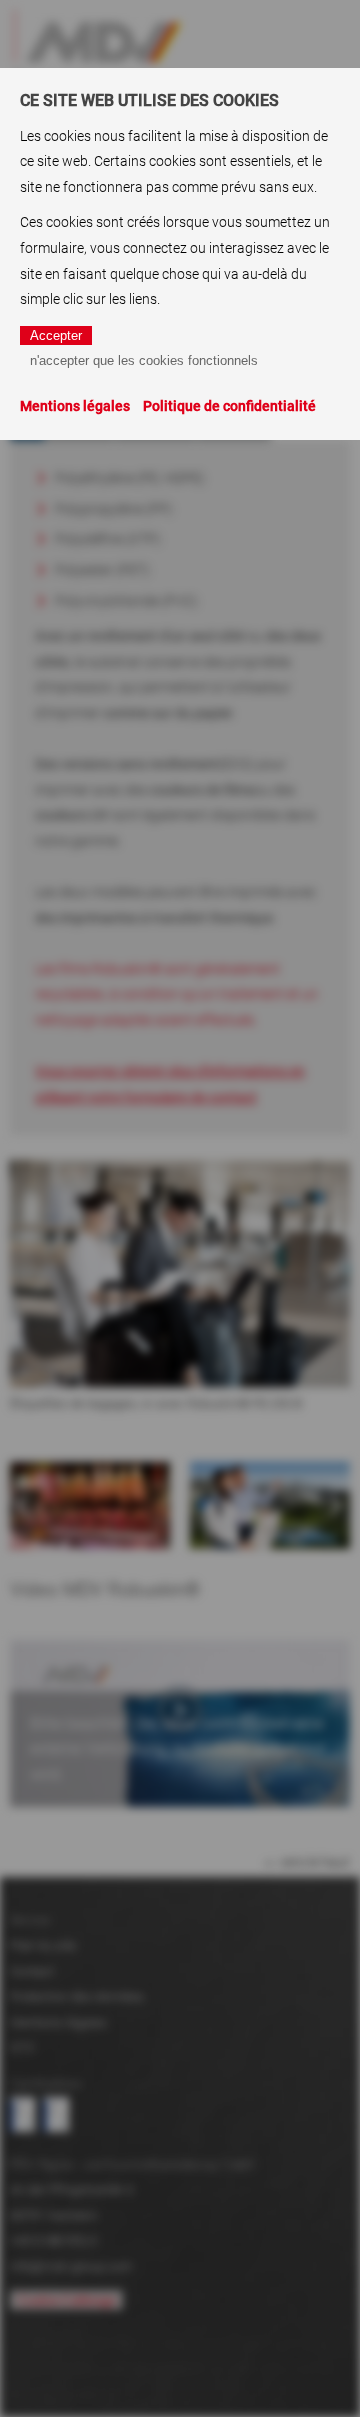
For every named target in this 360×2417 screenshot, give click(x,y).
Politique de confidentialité (229, 406)
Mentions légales (75, 406)
